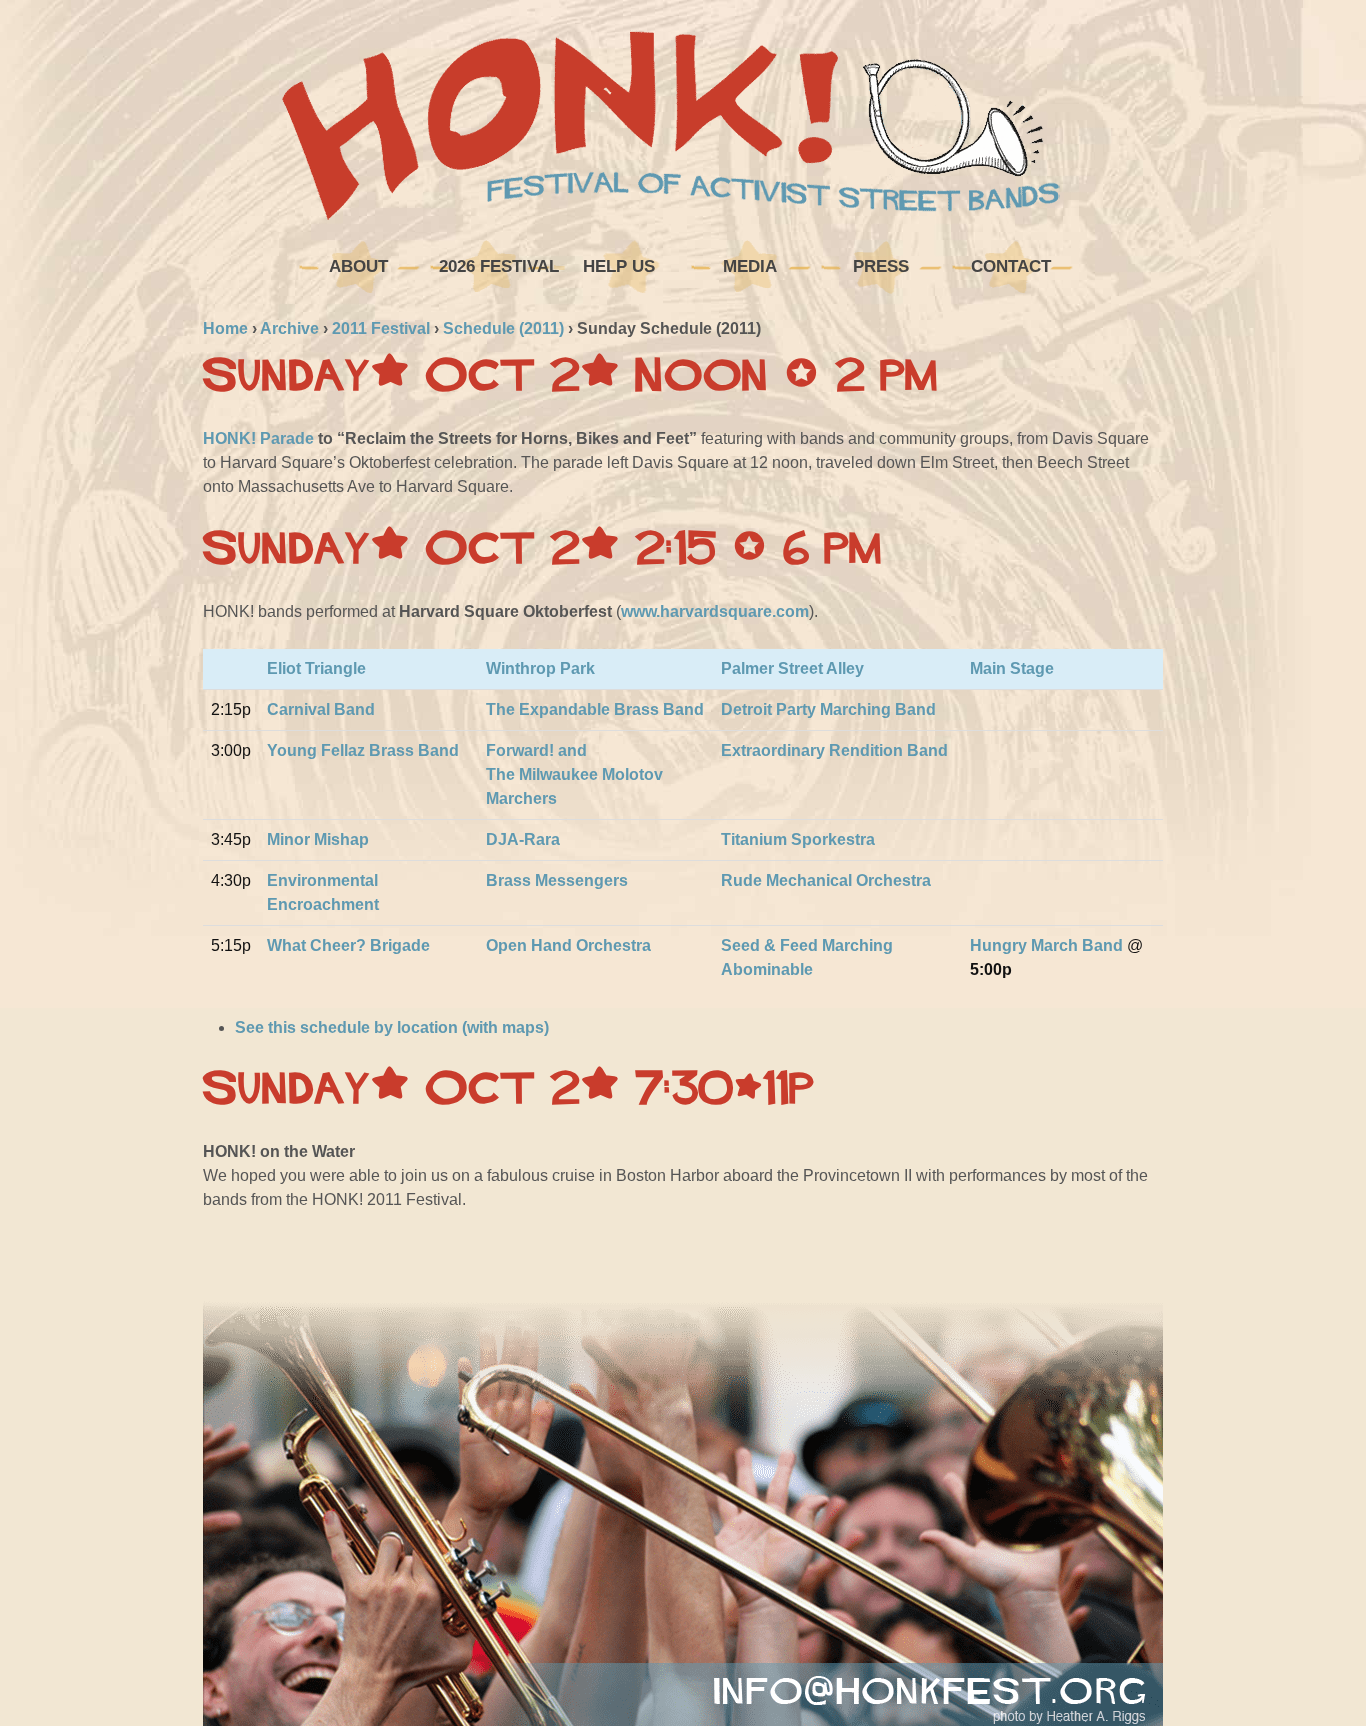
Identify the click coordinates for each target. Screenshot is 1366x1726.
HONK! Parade (258, 438)
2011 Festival (381, 328)
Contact (1011, 266)
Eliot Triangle (316, 668)
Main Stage (1012, 668)
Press (881, 266)
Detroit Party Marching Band (828, 709)
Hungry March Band (1046, 945)
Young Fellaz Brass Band (363, 750)
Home (225, 328)
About (358, 266)
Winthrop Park (540, 668)
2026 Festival (496, 266)
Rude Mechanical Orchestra (826, 880)
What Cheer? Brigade (348, 945)
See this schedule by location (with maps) (392, 1027)
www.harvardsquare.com (715, 611)
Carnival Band (321, 709)
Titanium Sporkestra (798, 839)
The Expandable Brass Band (595, 709)
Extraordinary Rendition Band (834, 750)
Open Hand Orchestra (568, 945)
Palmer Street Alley (792, 668)
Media (750, 266)
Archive (289, 328)
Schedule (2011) (503, 328)
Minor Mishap (318, 839)
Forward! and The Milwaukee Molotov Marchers (574, 774)
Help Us (619, 266)
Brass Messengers (557, 880)
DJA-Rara (523, 839)
